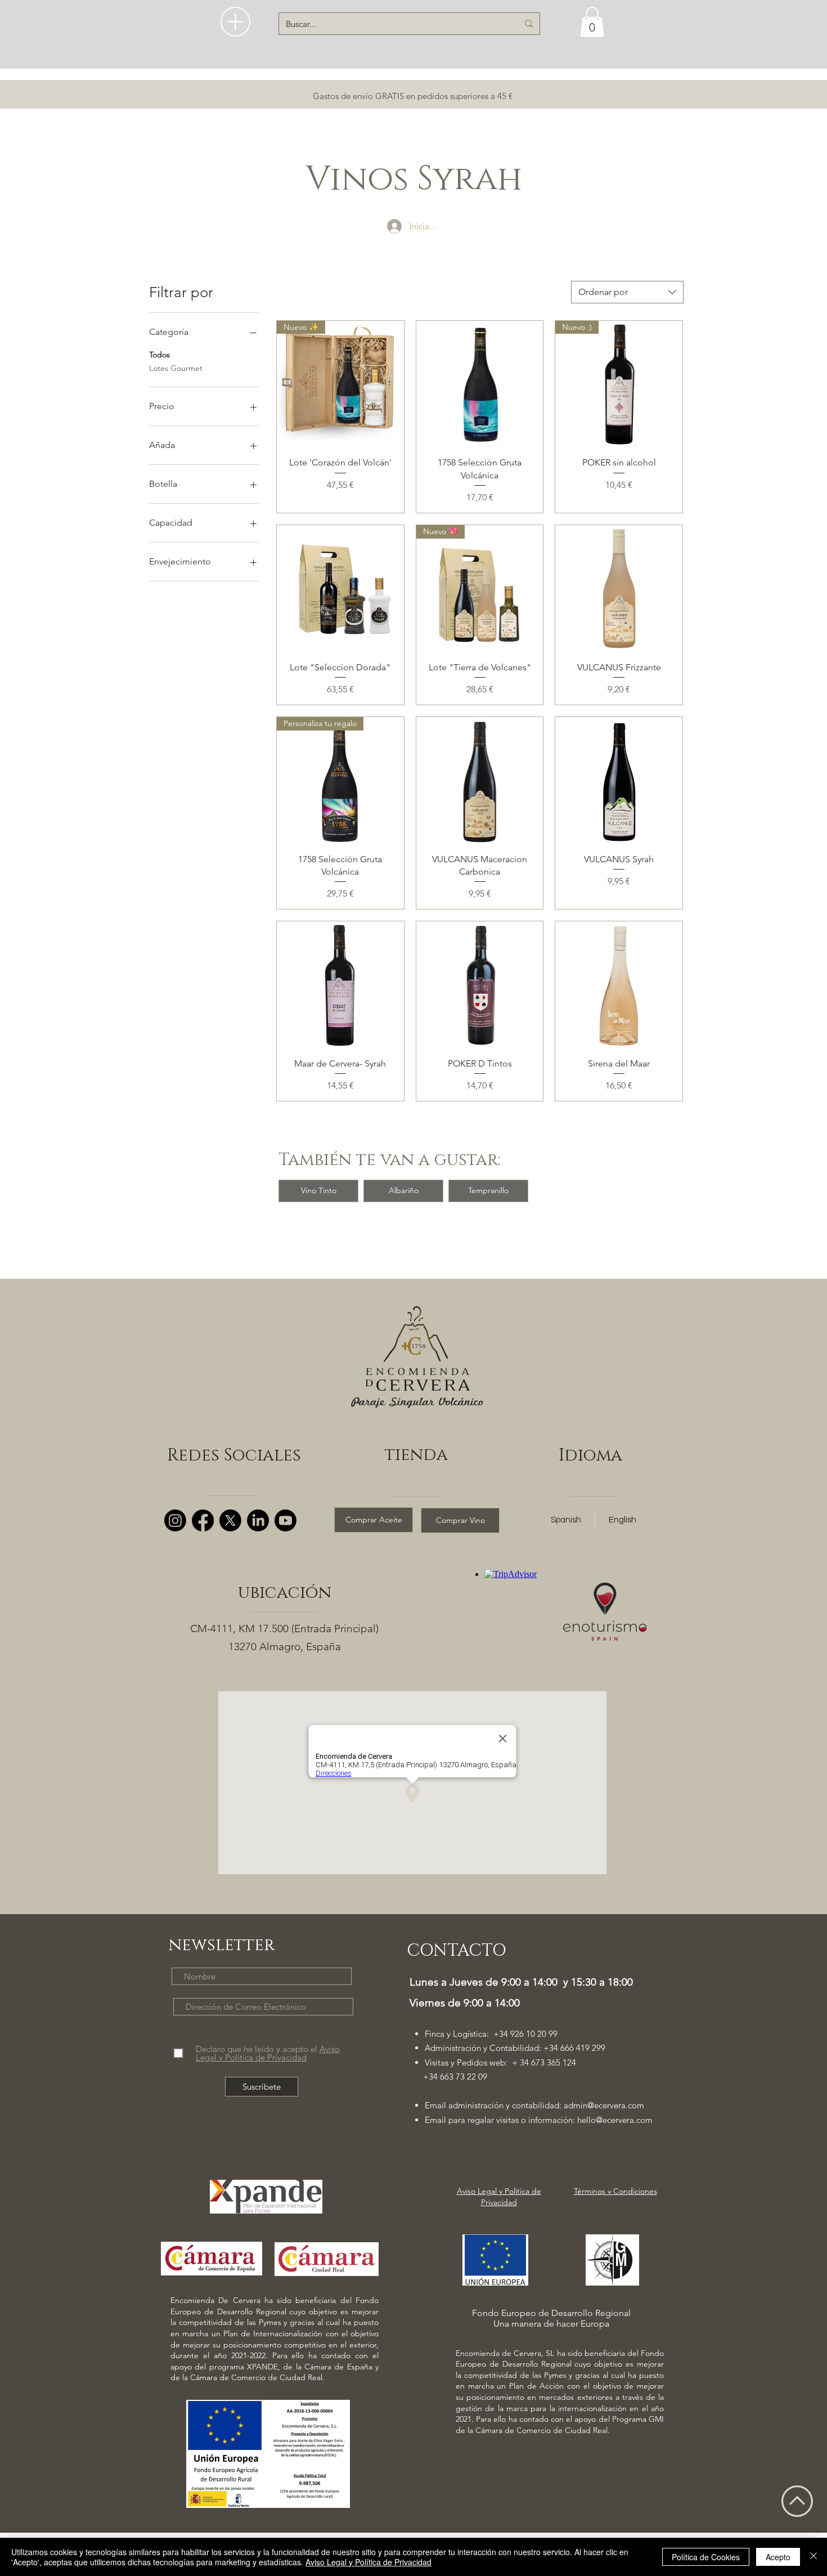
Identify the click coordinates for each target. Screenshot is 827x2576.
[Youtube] (286, 1520)
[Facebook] (203, 1520)
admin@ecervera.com (604, 2105)
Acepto (778, 2557)
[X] (230, 1520)
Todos (159, 355)
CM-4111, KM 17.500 (239, 1629)
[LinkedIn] (258, 1520)
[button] (235, 22)
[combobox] (627, 292)
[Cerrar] (813, 2557)
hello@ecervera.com (615, 2120)
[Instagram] (175, 1520)
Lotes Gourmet (176, 368)
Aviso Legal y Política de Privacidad (368, 2562)
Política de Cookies (706, 2557)
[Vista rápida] (480, 384)
